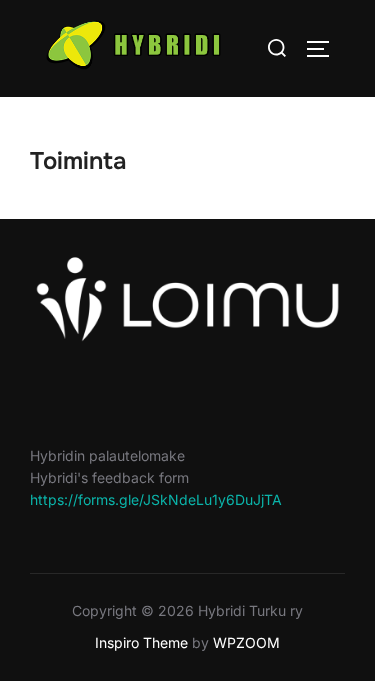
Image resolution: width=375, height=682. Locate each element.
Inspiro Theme (141, 642)
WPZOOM (246, 642)
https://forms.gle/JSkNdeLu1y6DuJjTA (156, 499)
